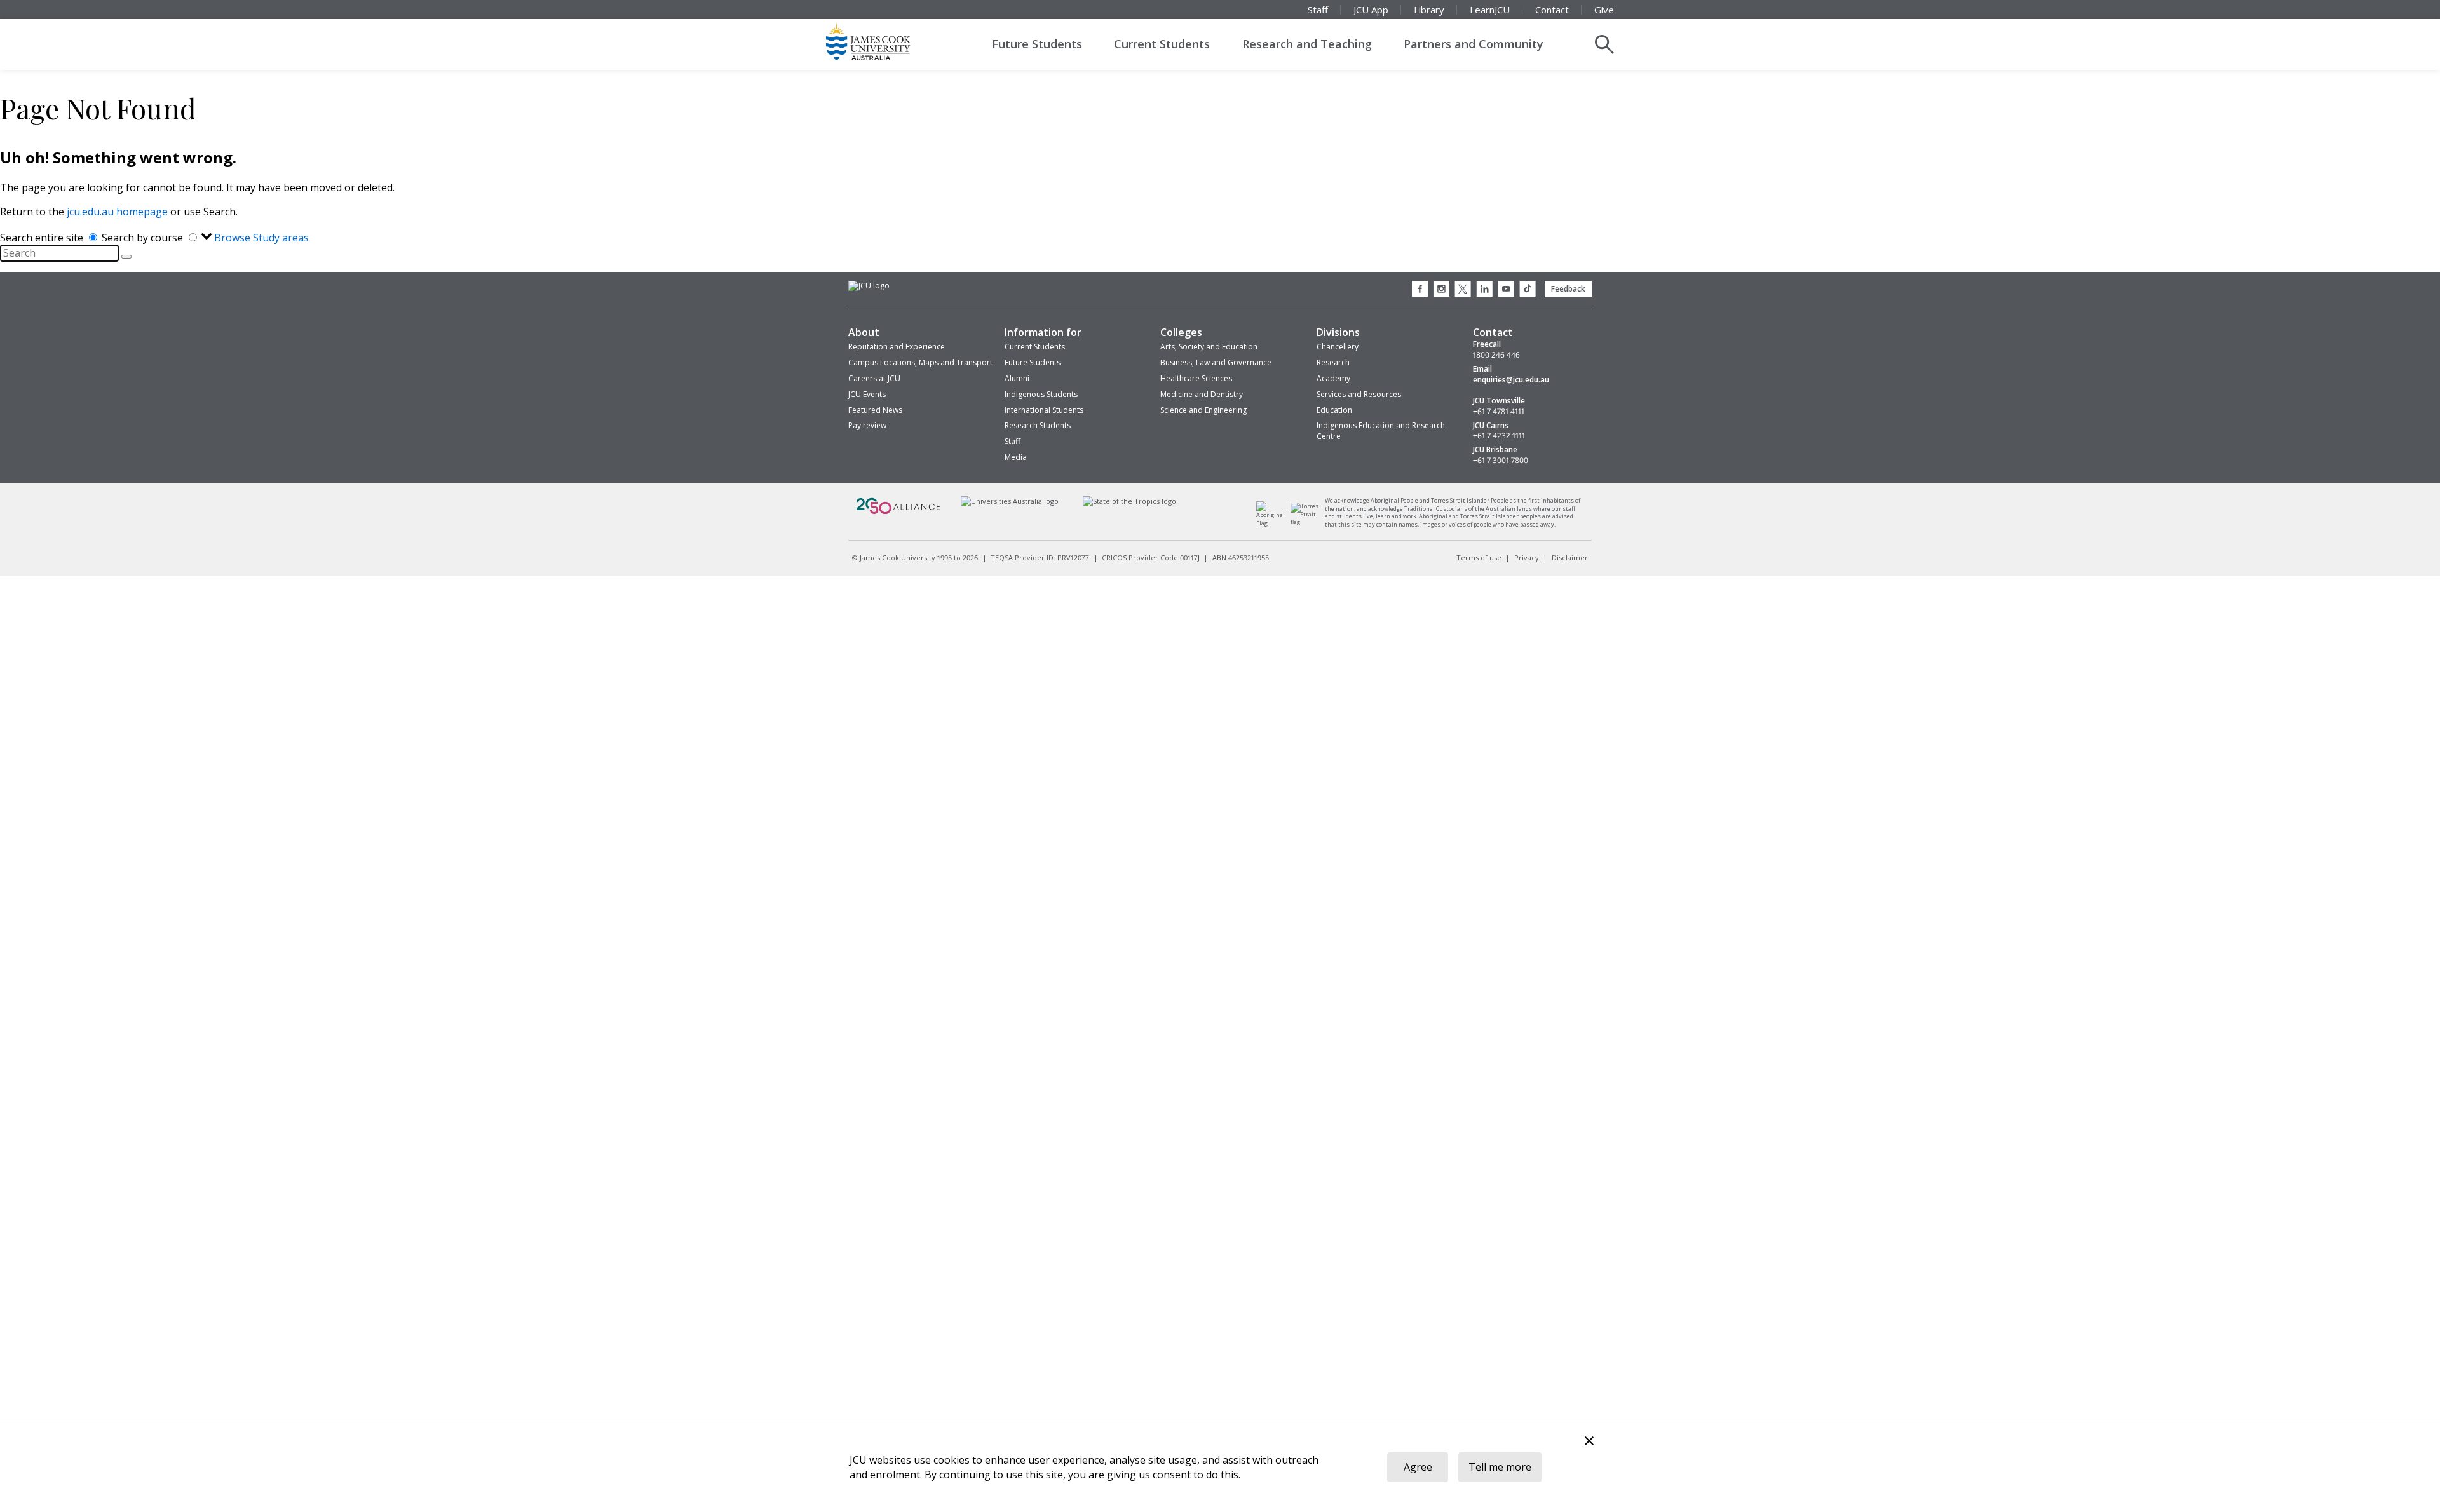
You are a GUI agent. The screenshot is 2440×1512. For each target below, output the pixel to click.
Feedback (1568, 289)
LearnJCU (1490, 10)
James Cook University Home (883, 41)
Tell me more (1500, 1467)
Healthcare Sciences (1196, 378)
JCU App (1371, 10)
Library (1429, 10)
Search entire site (43, 238)
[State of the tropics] (1130, 501)
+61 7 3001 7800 (1501, 461)
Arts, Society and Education (1209, 347)
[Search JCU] (1604, 44)
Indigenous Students (1041, 394)
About (864, 332)
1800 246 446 (1496, 355)
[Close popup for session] (1589, 1442)
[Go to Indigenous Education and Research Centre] (1274, 523)
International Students (1044, 410)
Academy (1333, 378)
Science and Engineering (1203, 410)
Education (1334, 410)
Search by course (144, 238)
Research (1333, 362)
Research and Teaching (1307, 44)
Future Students (1037, 44)
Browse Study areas (261, 238)
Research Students (1038, 425)
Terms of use (1479, 557)
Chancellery (1338, 347)
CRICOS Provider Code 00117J (1151, 557)
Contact (1552, 10)
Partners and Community (1474, 44)
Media (1016, 457)
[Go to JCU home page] (869, 286)
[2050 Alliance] (898, 512)
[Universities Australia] (1009, 501)
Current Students (1162, 44)
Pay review (867, 425)
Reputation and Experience (897, 347)
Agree (1418, 1467)
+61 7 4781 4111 (1499, 412)
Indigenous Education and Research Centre (1381, 431)
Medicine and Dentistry (1202, 394)
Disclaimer (1570, 557)
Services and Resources (1359, 394)
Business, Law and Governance (1216, 362)
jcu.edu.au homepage (117, 212)
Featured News (875, 410)
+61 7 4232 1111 (1499, 436)
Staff (1318, 10)
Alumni (1017, 378)
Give (1604, 10)
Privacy (1527, 557)
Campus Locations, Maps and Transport (920, 362)
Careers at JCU (874, 378)
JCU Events (867, 394)
